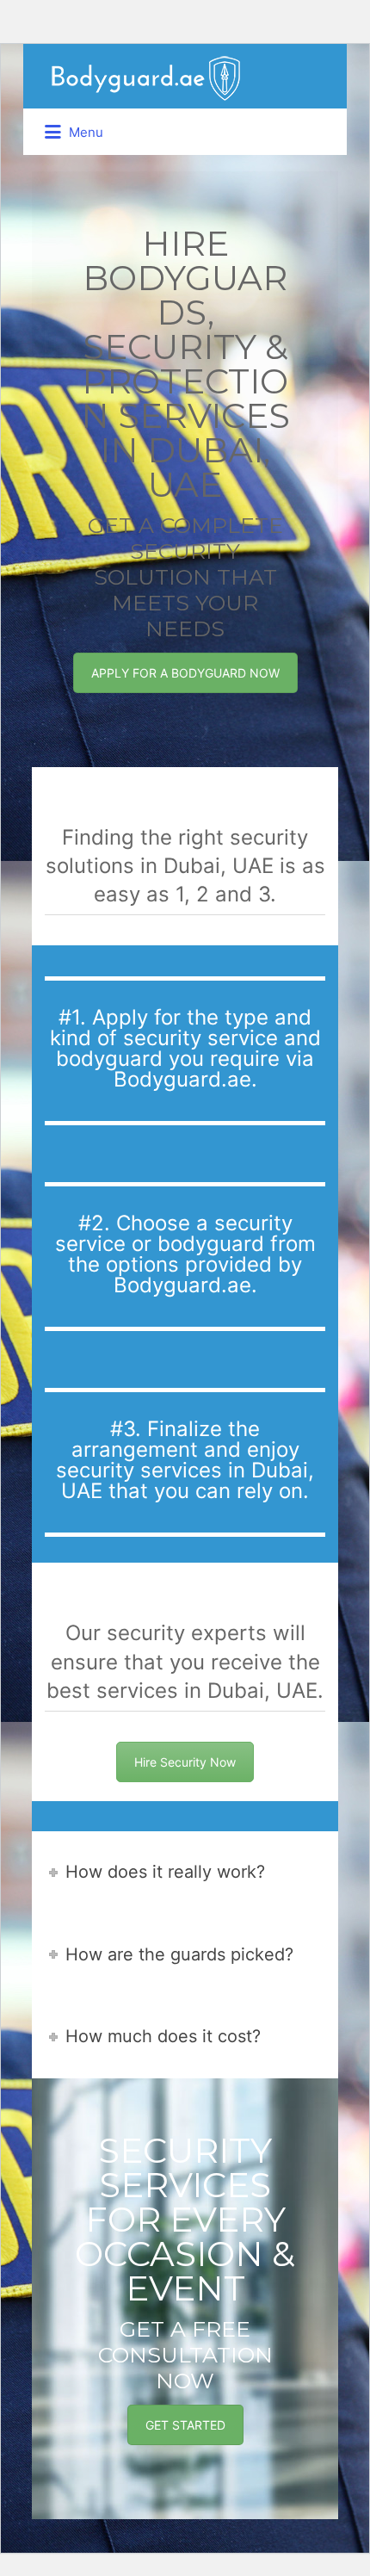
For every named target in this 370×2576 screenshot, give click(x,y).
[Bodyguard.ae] (145, 77)
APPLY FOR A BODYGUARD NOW (185, 673)
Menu (84, 132)
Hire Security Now (185, 1762)
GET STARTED (185, 2425)
